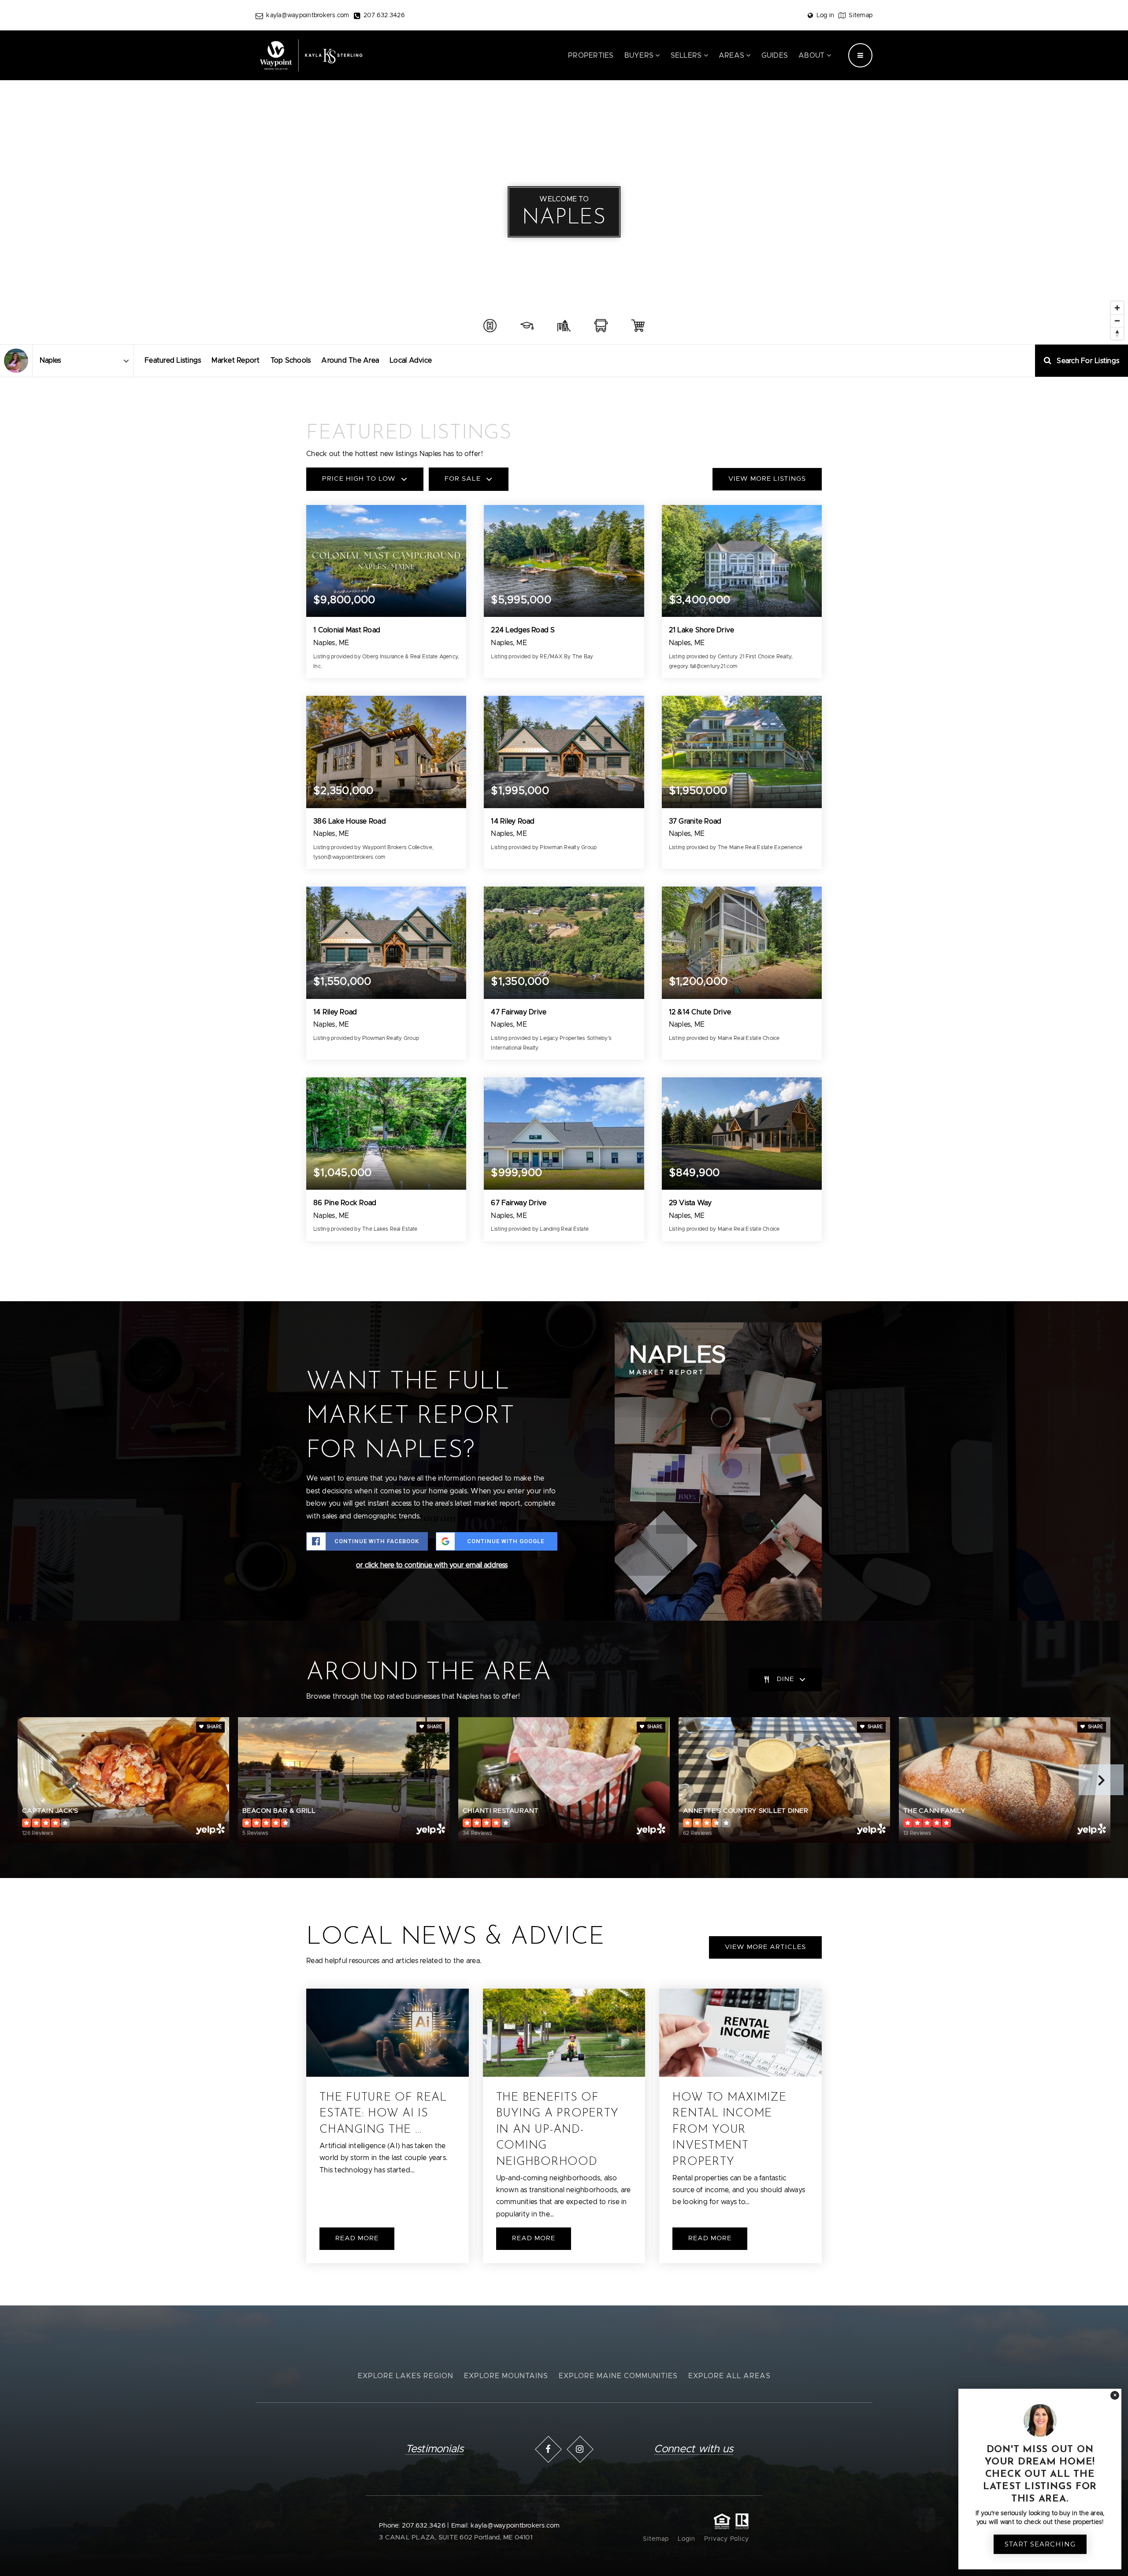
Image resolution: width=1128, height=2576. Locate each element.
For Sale (463, 479)
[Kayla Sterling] (16, 361)
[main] (564, 1153)
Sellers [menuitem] (687, 56)
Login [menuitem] (686, 2539)
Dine (785, 1679)
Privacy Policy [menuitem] (727, 2539)
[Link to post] (388, 2033)
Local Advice (411, 360)
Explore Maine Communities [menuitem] (618, 2376)
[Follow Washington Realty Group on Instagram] (580, 2449)
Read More (357, 2238)
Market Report (236, 360)
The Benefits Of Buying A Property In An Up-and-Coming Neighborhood (557, 2130)
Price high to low (359, 479)
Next (1101, 1780)
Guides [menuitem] (775, 56)
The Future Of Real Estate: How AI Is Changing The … (383, 2114)
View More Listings (767, 479)
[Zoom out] (1117, 321)
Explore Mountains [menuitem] (506, 2376)
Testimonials (435, 2449)
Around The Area (350, 360)
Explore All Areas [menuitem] (729, 2376)
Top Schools (291, 360)
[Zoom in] (1117, 308)
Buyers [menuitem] (640, 56)
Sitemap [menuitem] (656, 2539)
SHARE (213, 1727)
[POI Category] (490, 326)
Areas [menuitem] (733, 56)
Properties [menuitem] (591, 56)
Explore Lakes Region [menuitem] (406, 2376)
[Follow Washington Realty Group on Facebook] (548, 2449)
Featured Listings (173, 360)
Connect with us (694, 2449)
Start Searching (1040, 2544)
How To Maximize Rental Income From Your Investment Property (729, 2130)
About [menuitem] (813, 56)
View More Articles (765, 1947)
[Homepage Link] (311, 55)
